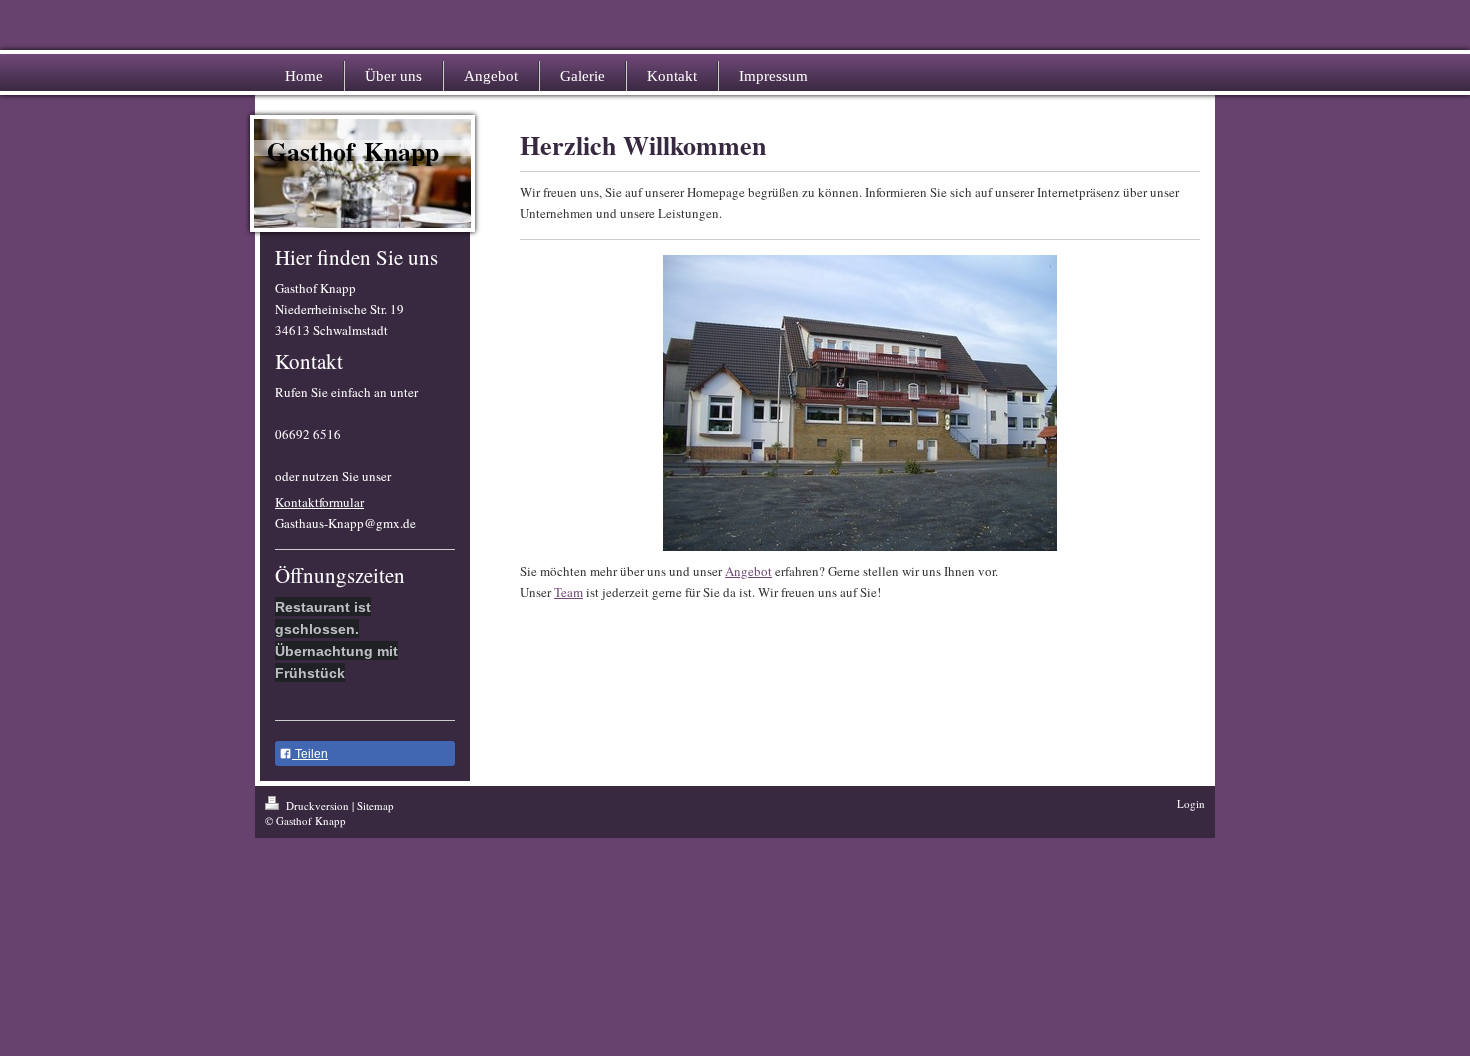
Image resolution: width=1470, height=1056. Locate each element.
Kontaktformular (319, 502)
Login (1191, 803)
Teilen (310, 754)
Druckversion (317, 805)
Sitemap (375, 805)
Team (568, 592)
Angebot (748, 571)
